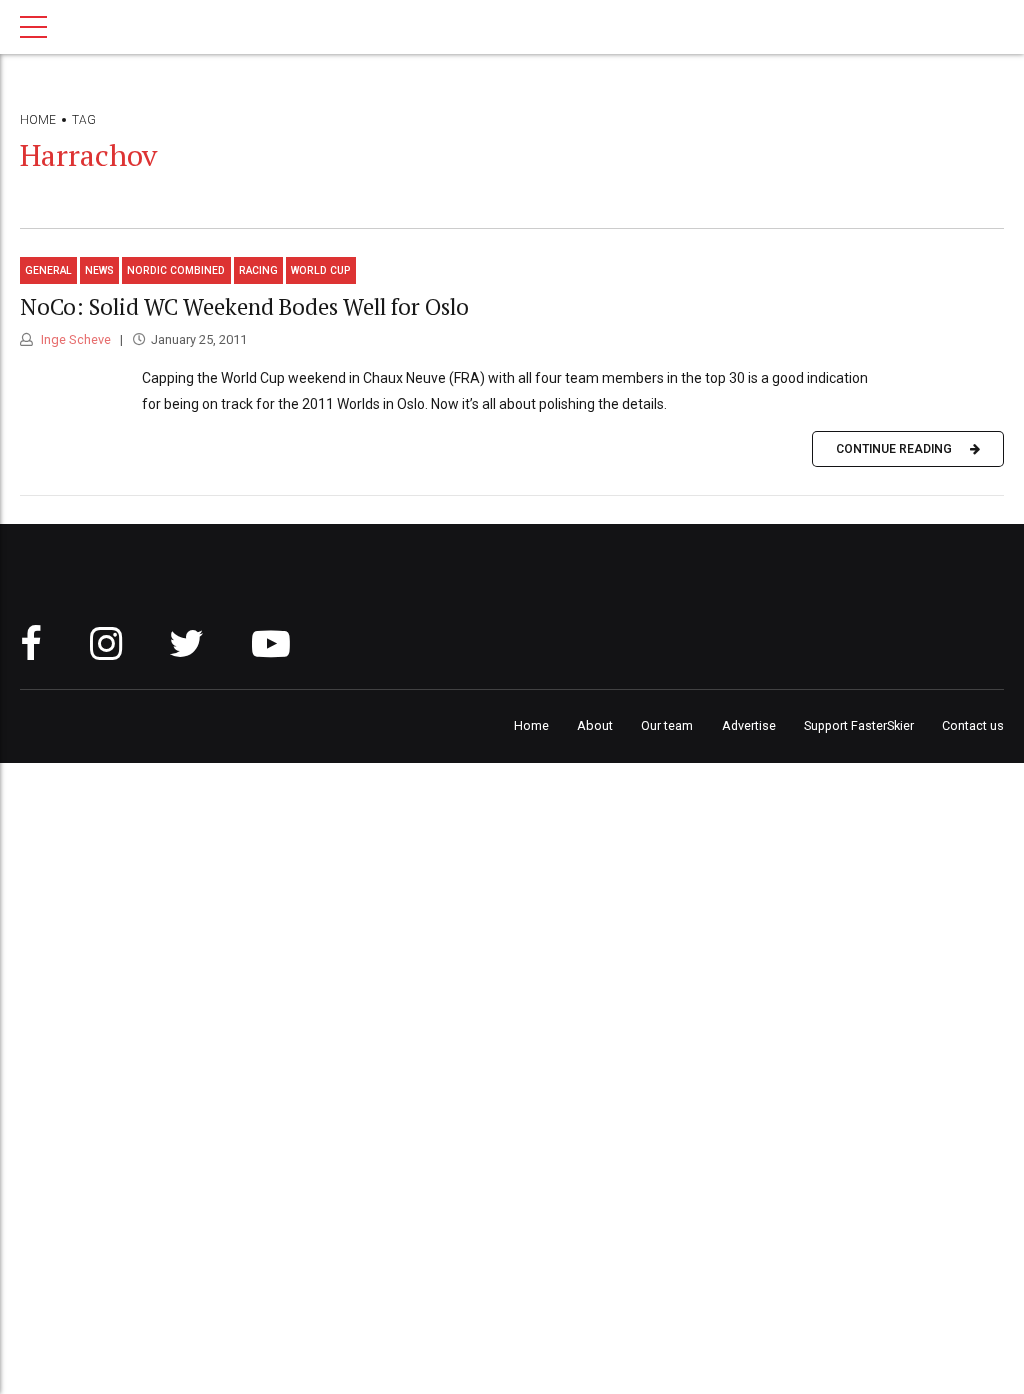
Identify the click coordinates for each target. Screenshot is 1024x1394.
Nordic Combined (176, 270)
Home (38, 120)
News (99, 270)
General (48, 270)
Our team (667, 725)
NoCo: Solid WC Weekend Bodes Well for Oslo (244, 306)
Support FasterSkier (859, 725)
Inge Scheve (74, 339)
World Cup (321, 270)
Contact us (973, 725)
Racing (258, 270)
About (595, 725)
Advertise (749, 725)
